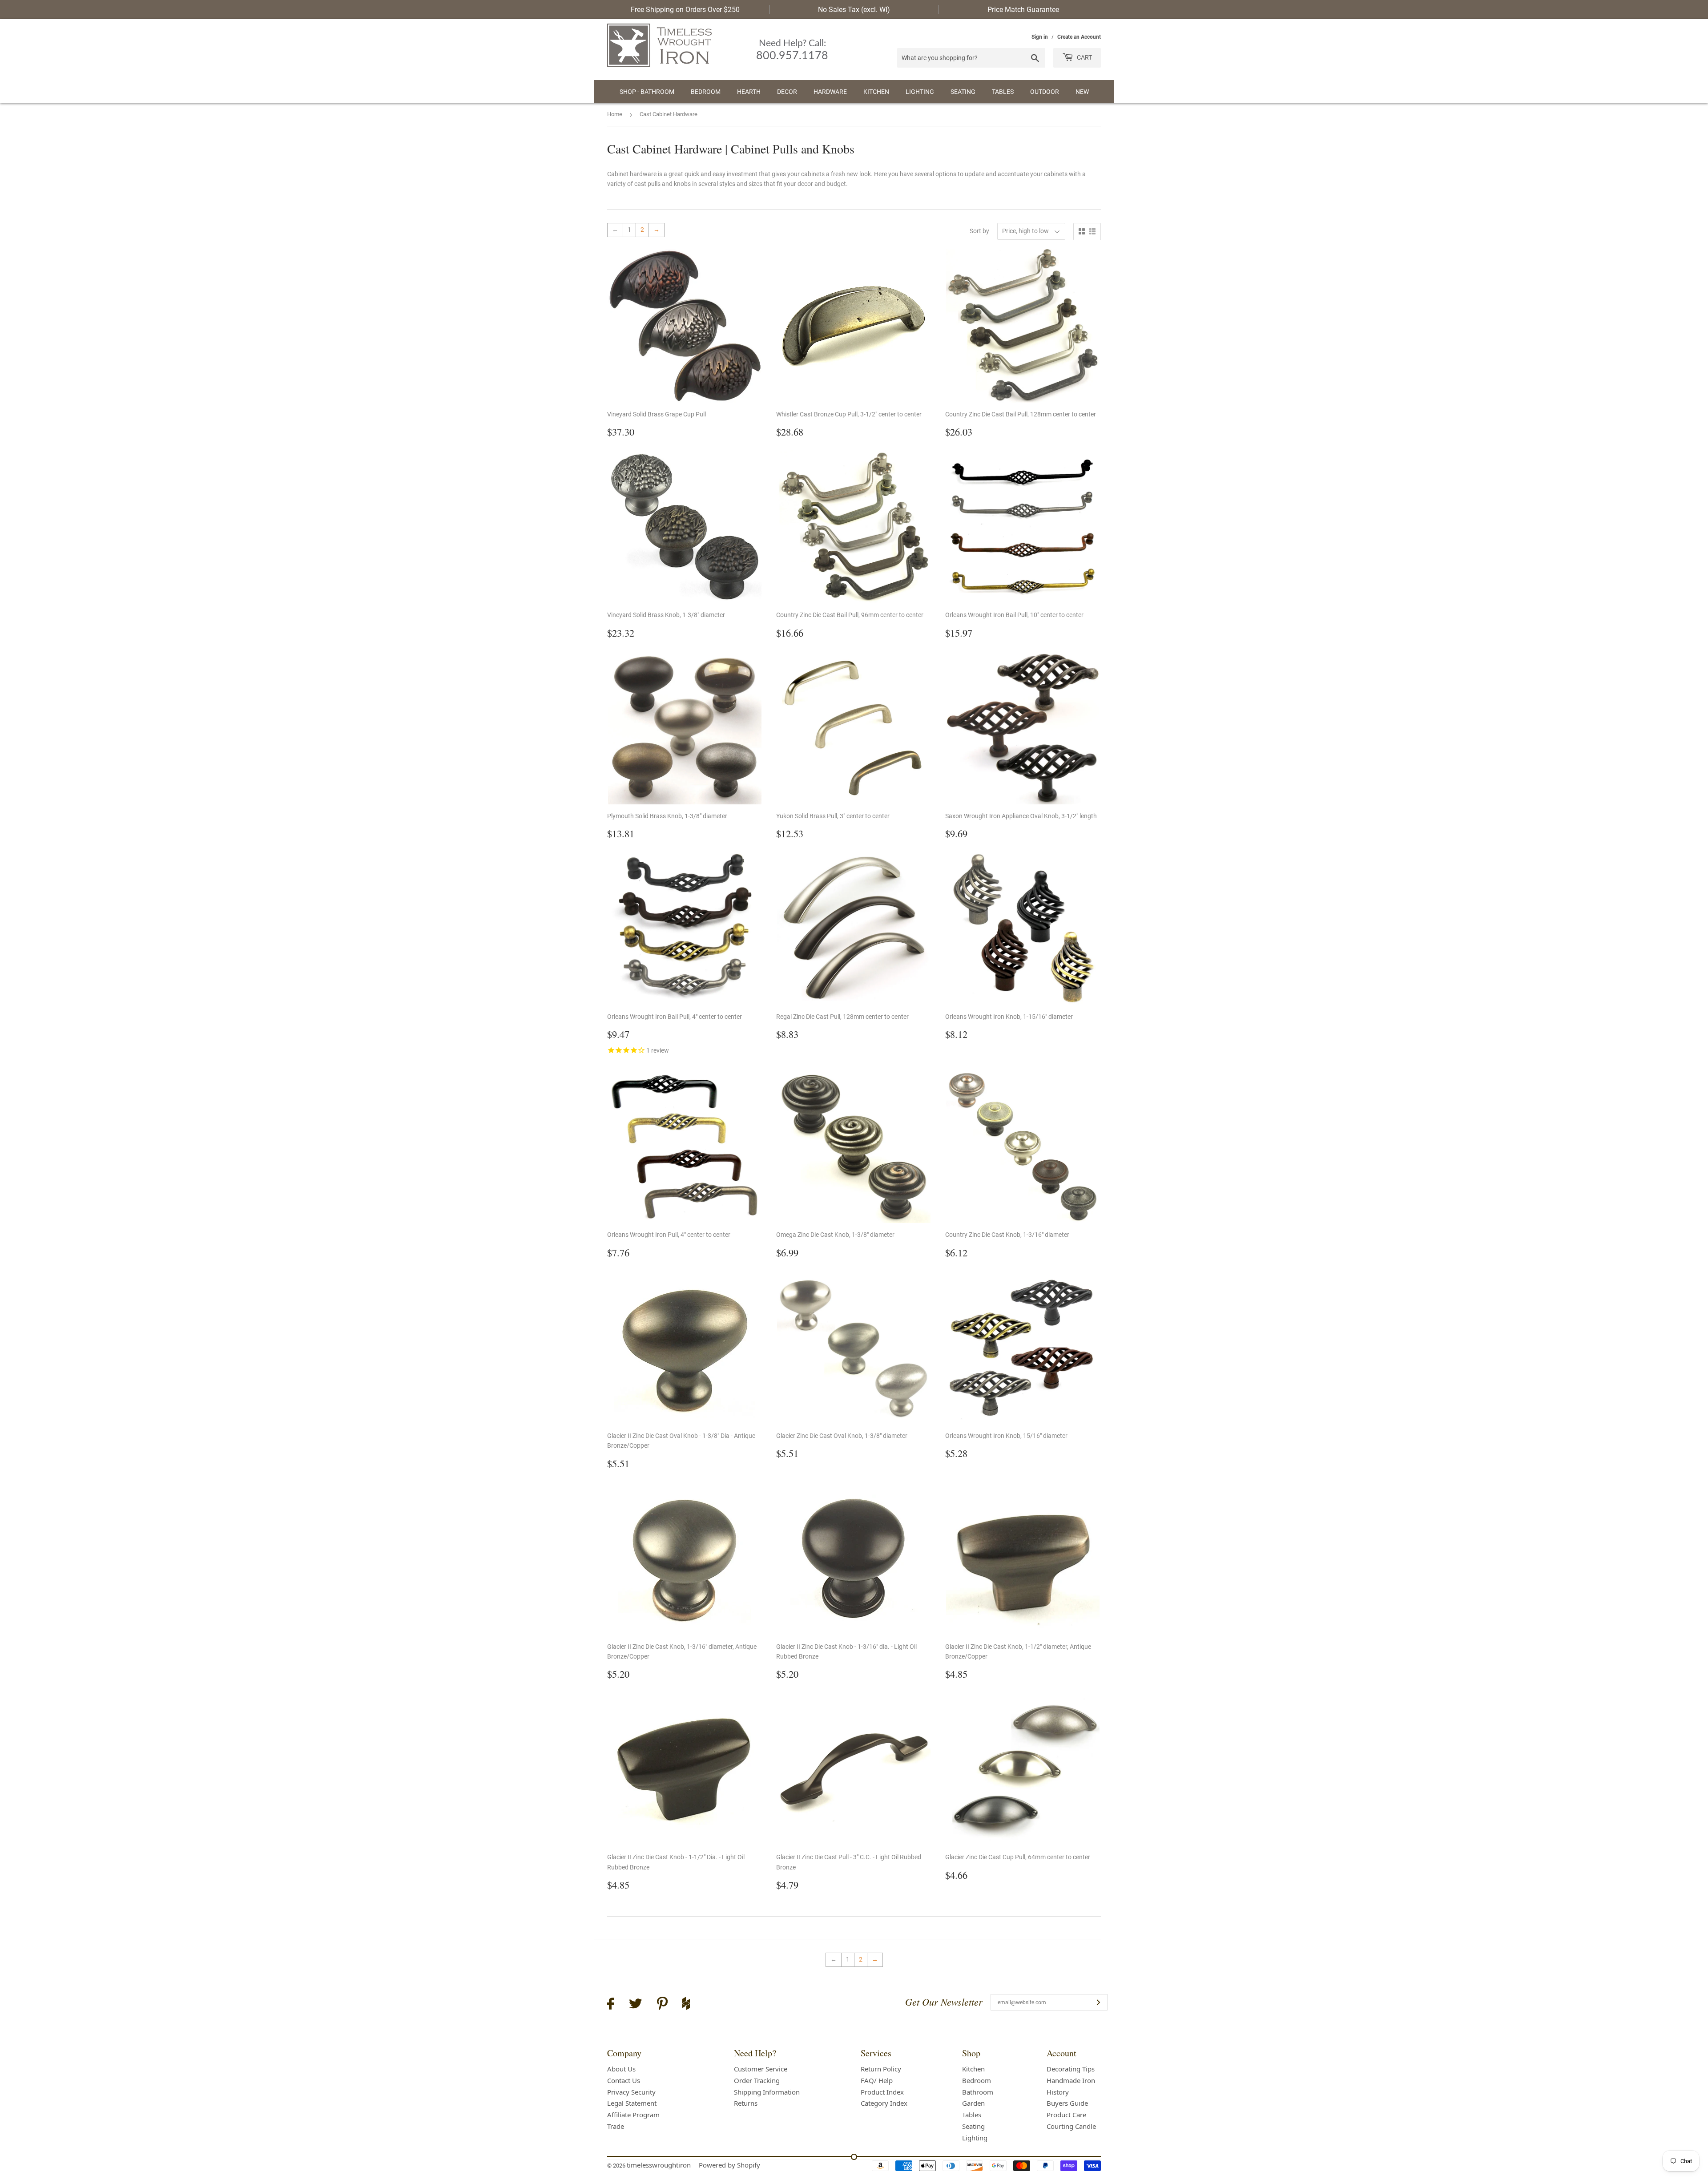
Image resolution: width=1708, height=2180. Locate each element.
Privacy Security (631, 2092)
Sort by (979, 231)
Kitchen (876, 92)
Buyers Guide (1067, 2103)
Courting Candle (1071, 2126)
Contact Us (624, 2080)
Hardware (830, 92)
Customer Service (761, 2069)
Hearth (749, 92)
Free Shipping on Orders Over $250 (685, 10)
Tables (1003, 92)
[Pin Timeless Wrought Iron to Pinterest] (662, 2005)
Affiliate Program (633, 2115)
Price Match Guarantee (1023, 10)
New (1082, 92)
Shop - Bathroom (647, 92)
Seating (963, 92)
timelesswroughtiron (659, 2165)
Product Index (882, 2092)
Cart (1084, 57)
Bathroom (978, 2092)
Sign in (1040, 37)
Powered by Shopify (729, 2165)
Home (615, 114)
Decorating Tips (1071, 2069)
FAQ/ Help (877, 2080)
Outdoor (1045, 92)
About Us (621, 2069)
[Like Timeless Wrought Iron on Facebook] (611, 2005)
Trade (616, 2126)
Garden (973, 2103)
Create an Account (1079, 37)
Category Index (884, 2103)
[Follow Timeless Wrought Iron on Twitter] (636, 2005)
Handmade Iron (1071, 2080)
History (1058, 2092)
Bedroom (706, 92)
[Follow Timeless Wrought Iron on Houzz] (686, 2005)
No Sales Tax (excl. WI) (854, 10)
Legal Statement (632, 2103)
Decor (787, 92)
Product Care (1066, 2115)
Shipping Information (767, 2092)
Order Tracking (757, 2080)
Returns (746, 2103)
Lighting (920, 92)
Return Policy (881, 2069)
